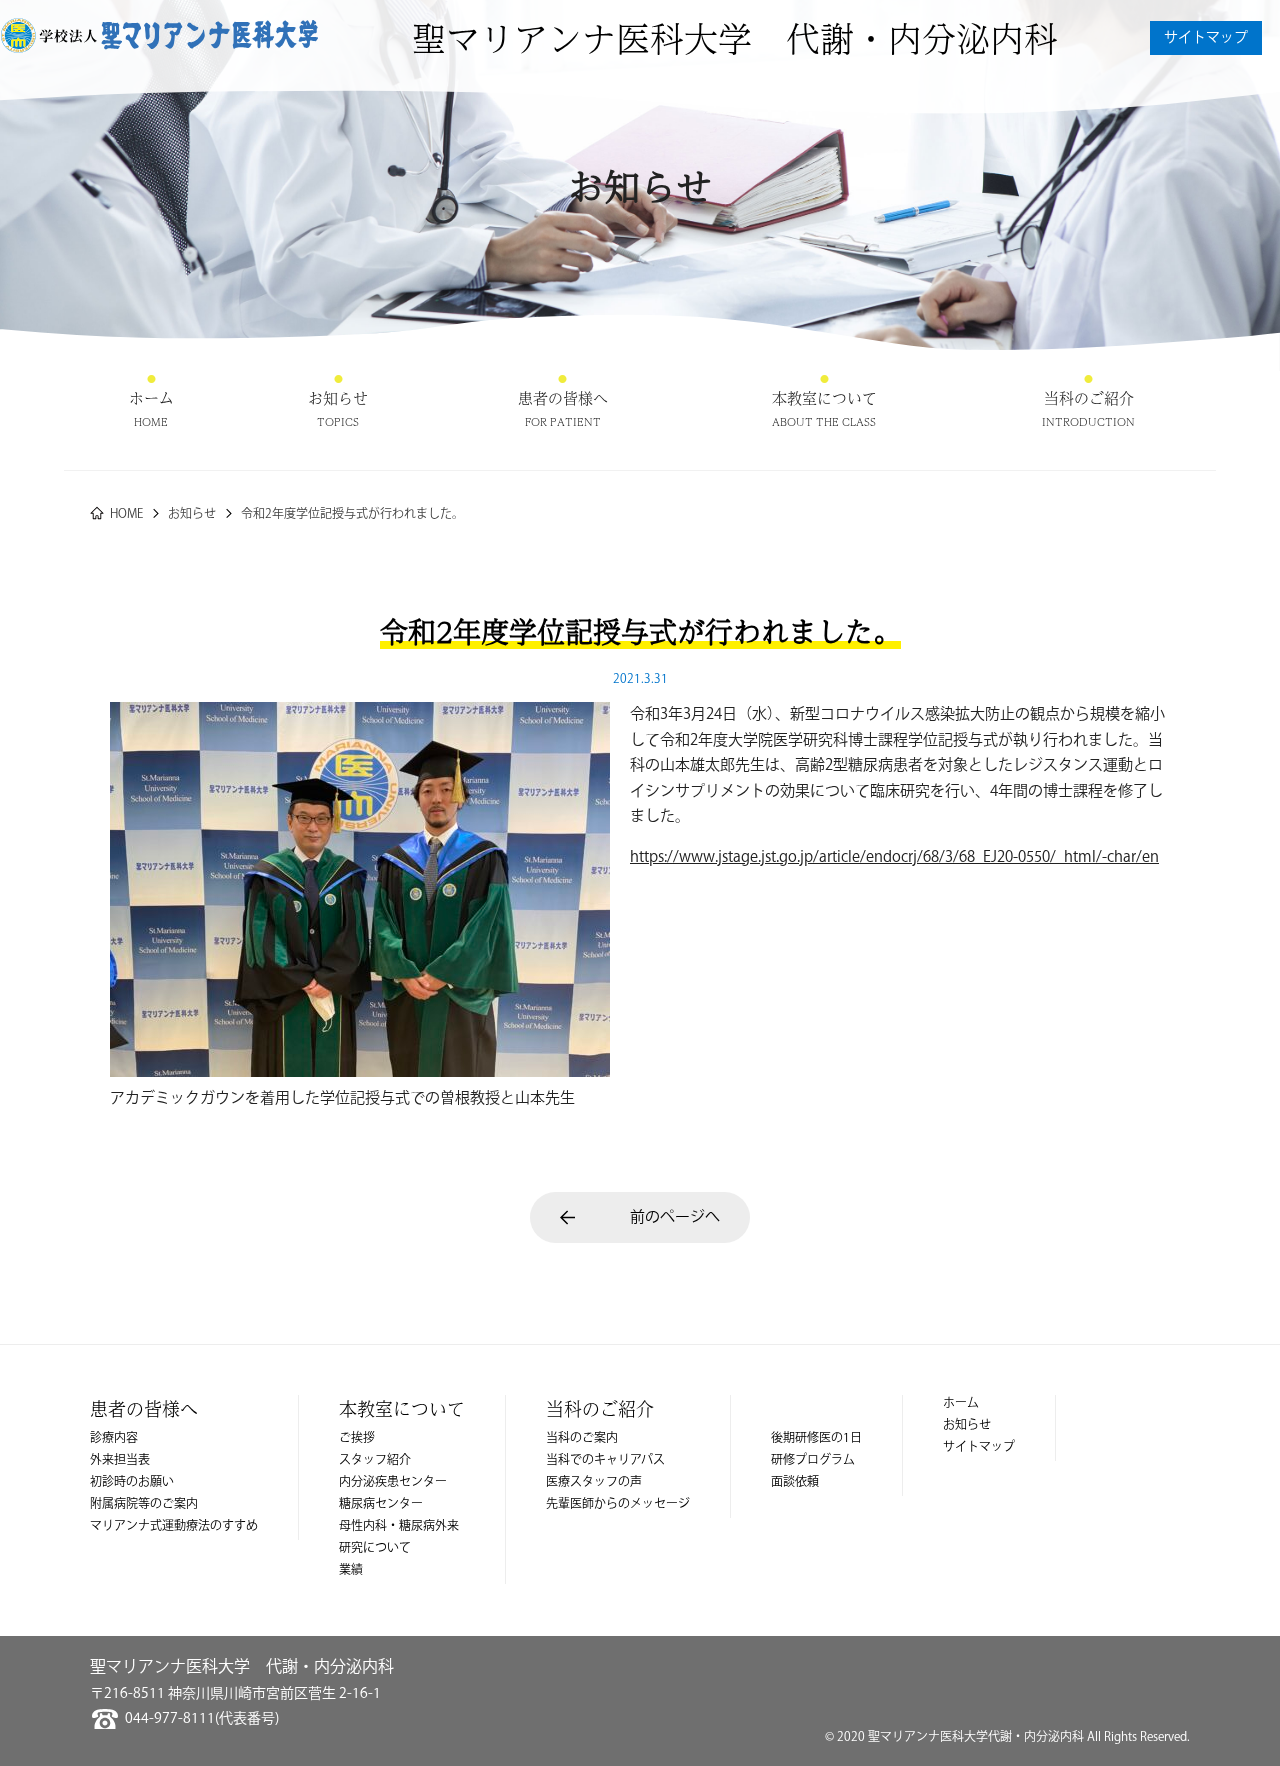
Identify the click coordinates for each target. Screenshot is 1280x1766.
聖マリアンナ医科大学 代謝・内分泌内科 (735, 38)
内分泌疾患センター (393, 1482)
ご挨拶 (357, 1438)
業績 (351, 1570)
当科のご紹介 (1088, 398)
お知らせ (338, 398)
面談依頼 (795, 1482)
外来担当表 (120, 1460)
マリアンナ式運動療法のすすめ (174, 1526)
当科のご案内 (582, 1438)
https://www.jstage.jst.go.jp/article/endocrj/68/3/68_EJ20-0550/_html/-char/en (894, 857)
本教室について (824, 398)
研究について (375, 1548)
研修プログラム (813, 1460)
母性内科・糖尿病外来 (399, 1526)
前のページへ (675, 1217)
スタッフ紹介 (375, 1460)
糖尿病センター (381, 1504)
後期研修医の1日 (816, 1438)
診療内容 (114, 1438)
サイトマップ (1206, 38)
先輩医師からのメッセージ (618, 1504)
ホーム (151, 398)
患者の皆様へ (563, 398)
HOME (126, 514)
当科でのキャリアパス (605, 1460)
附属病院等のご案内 (144, 1504)
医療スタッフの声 (594, 1482)
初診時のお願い (132, 1482)
